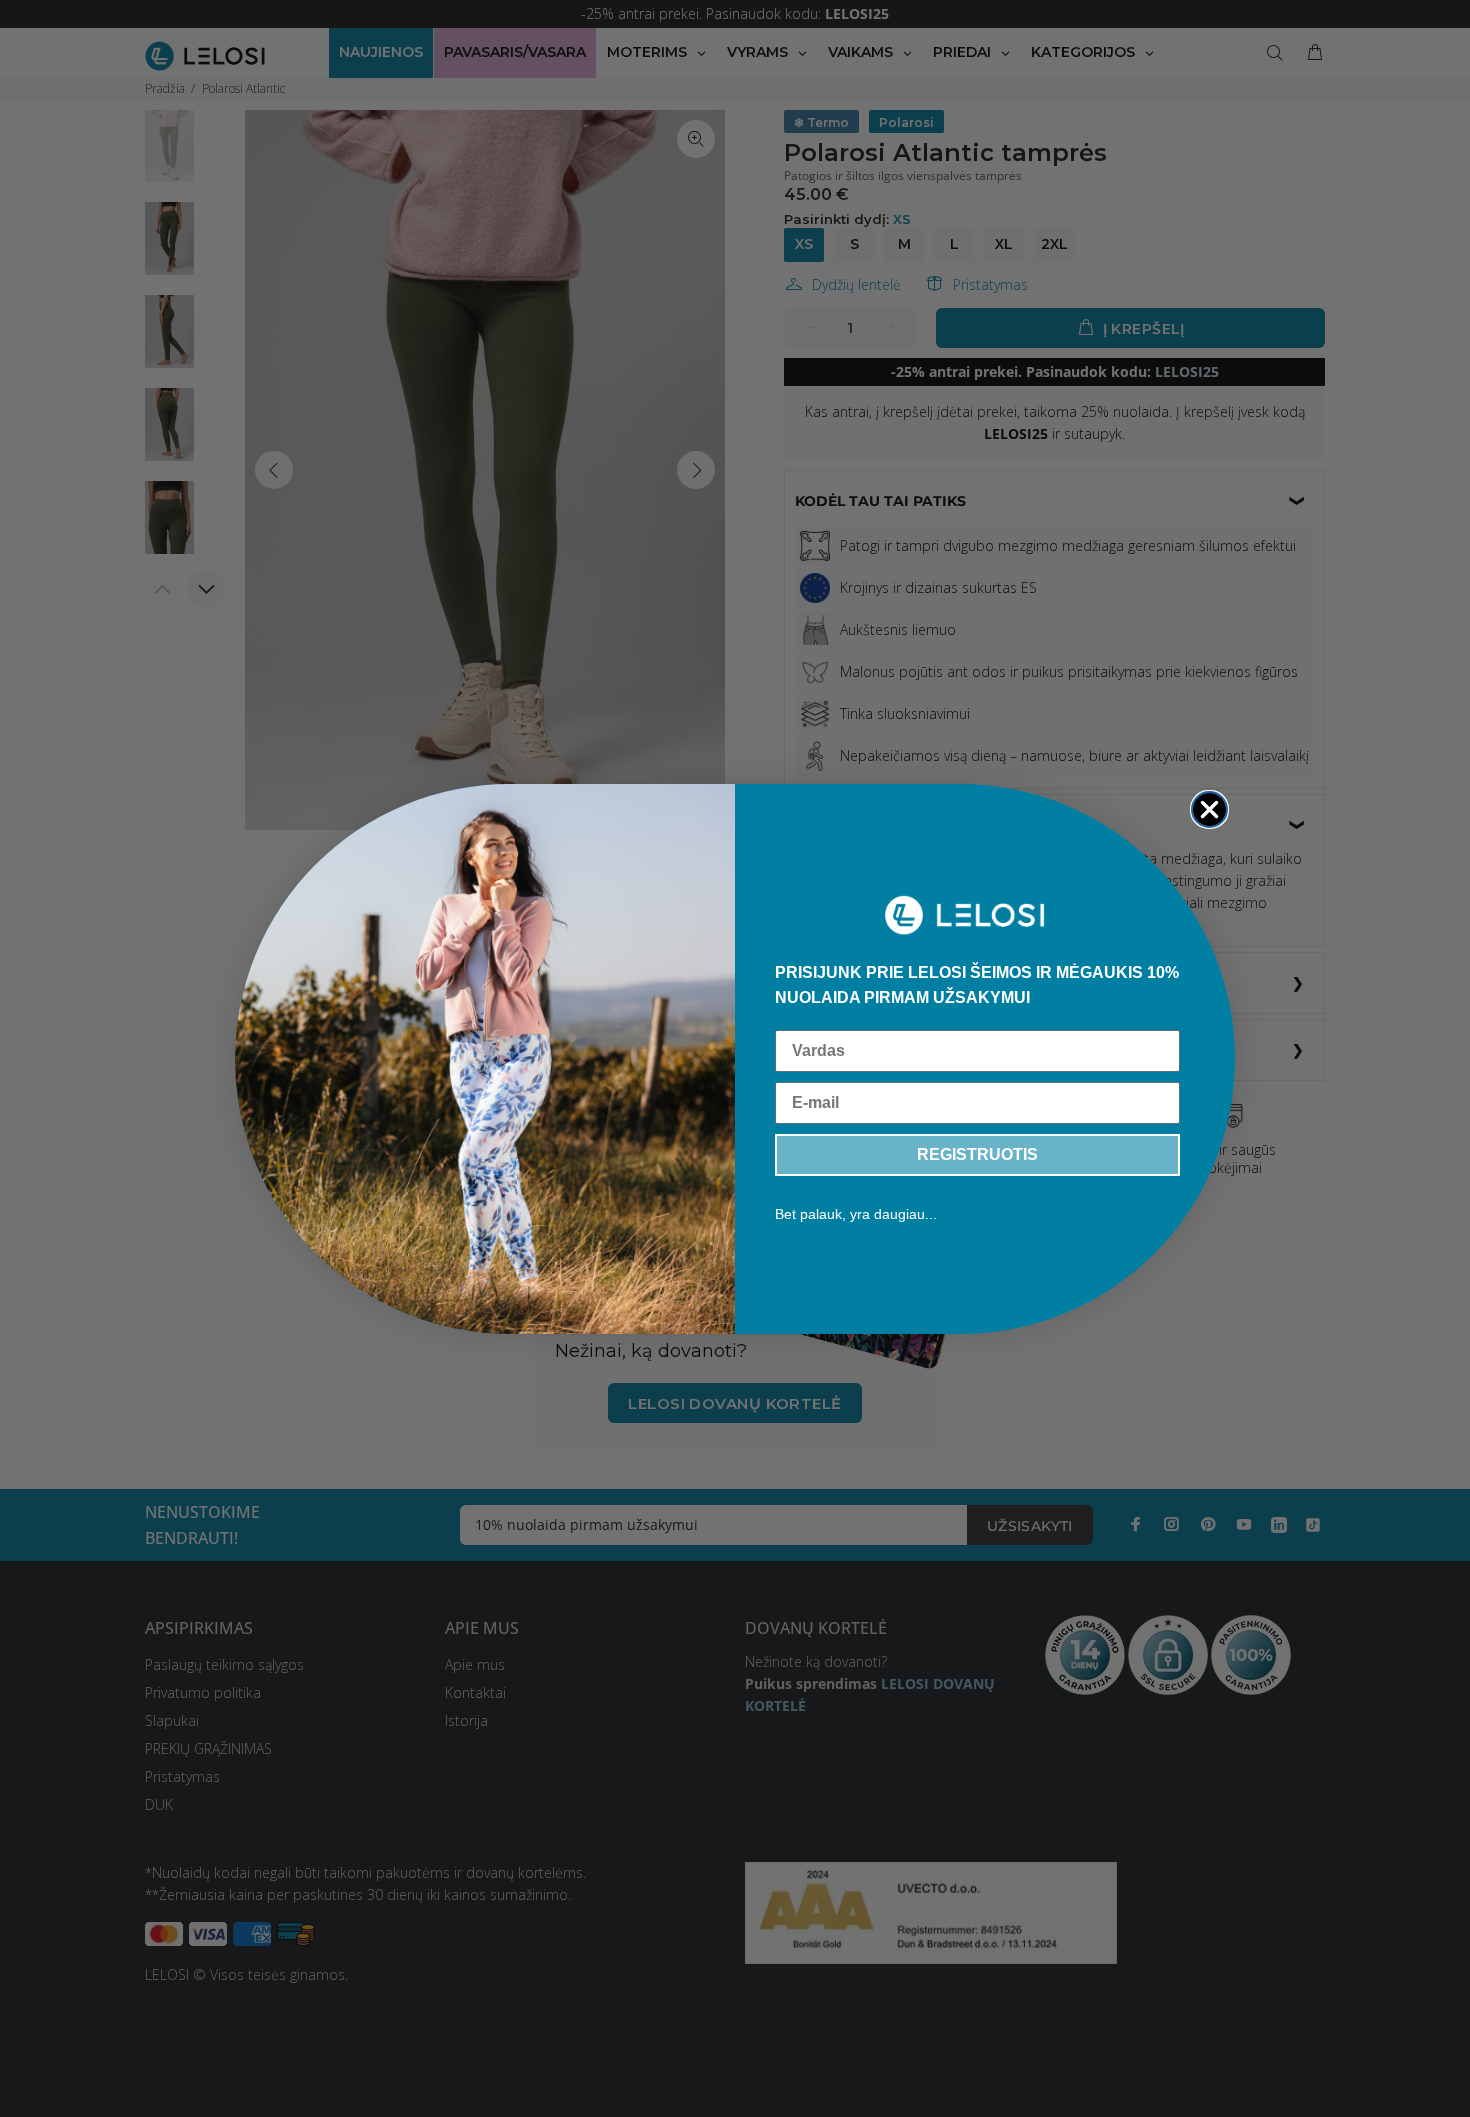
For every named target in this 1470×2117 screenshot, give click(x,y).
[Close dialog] (1209, 809)
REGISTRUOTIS (977, 1154)
